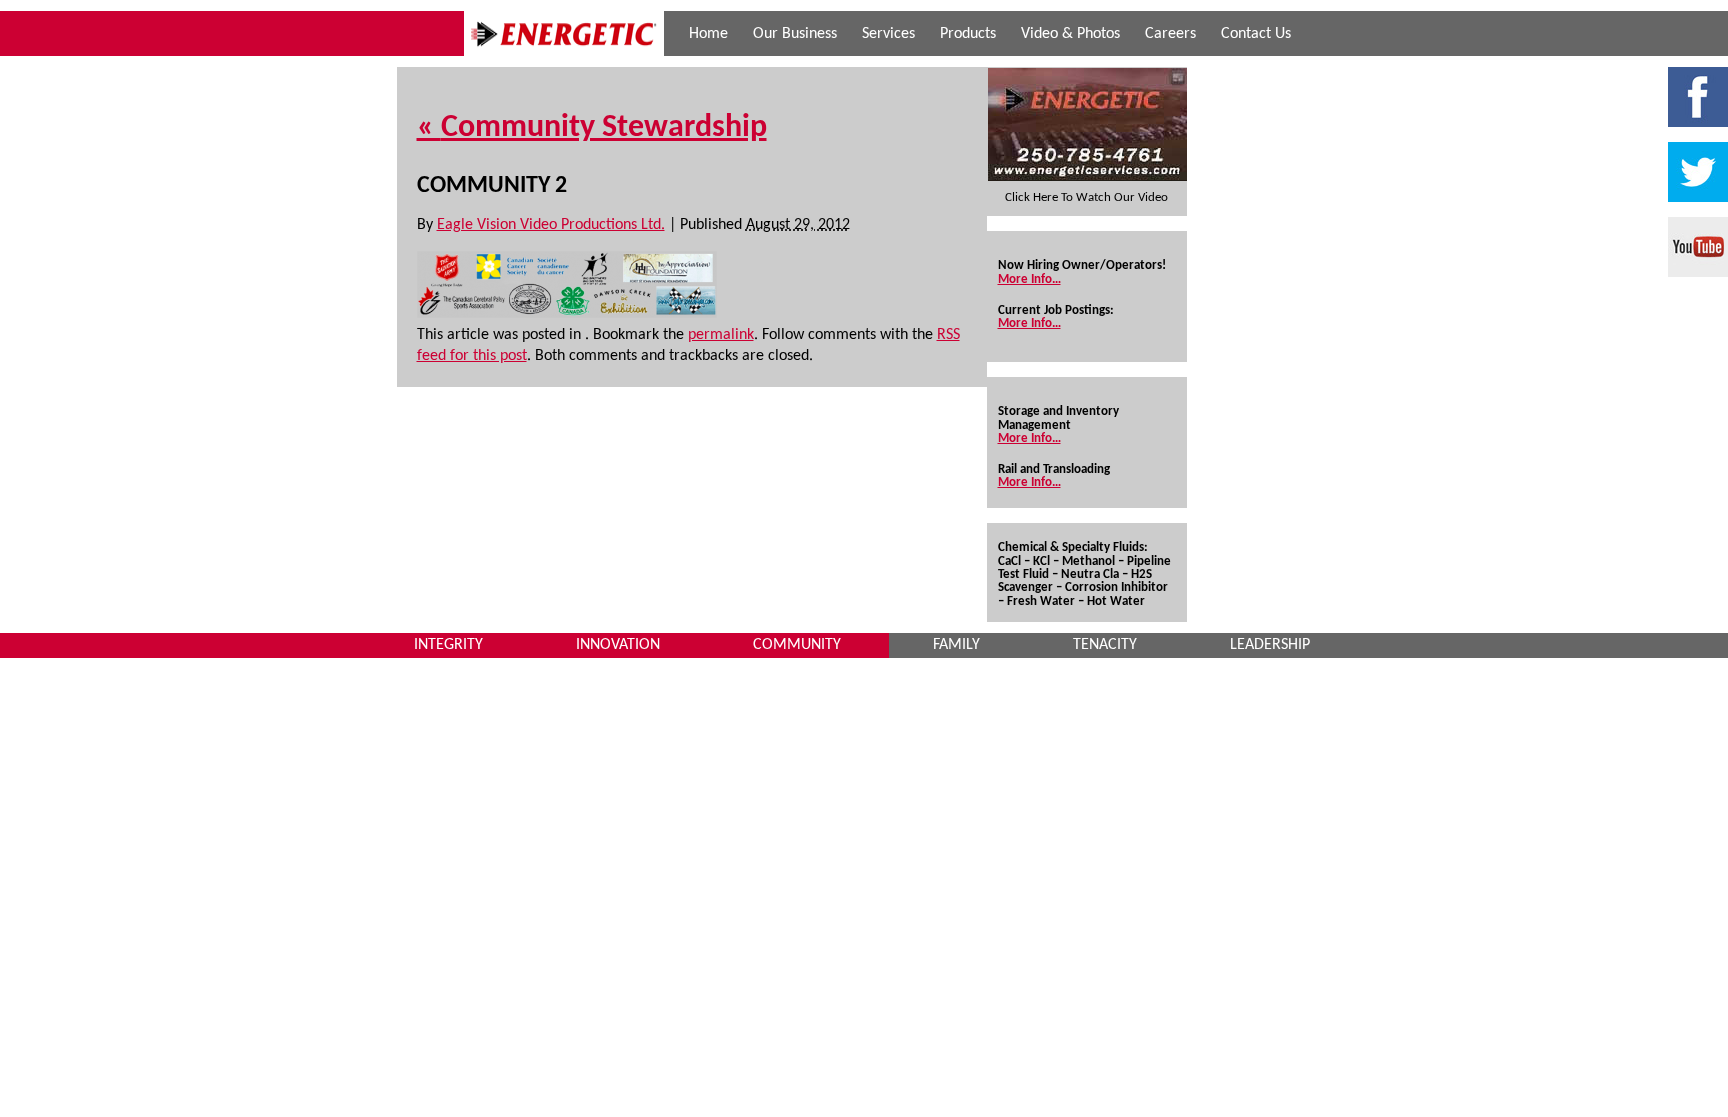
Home (708, 34)
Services (888, 34)
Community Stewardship (592, 128)
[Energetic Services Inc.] (564, 52)
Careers (1170, 34)
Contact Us (1256, 34)
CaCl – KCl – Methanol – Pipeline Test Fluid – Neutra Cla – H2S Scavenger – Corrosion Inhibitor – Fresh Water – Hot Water (1084, 581)
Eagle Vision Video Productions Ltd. (551, 225)
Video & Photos (1070, 34)
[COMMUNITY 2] (567, 314)
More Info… (1029, 279)
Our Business (795, 34)
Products (968, 34)
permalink (721, 335)
